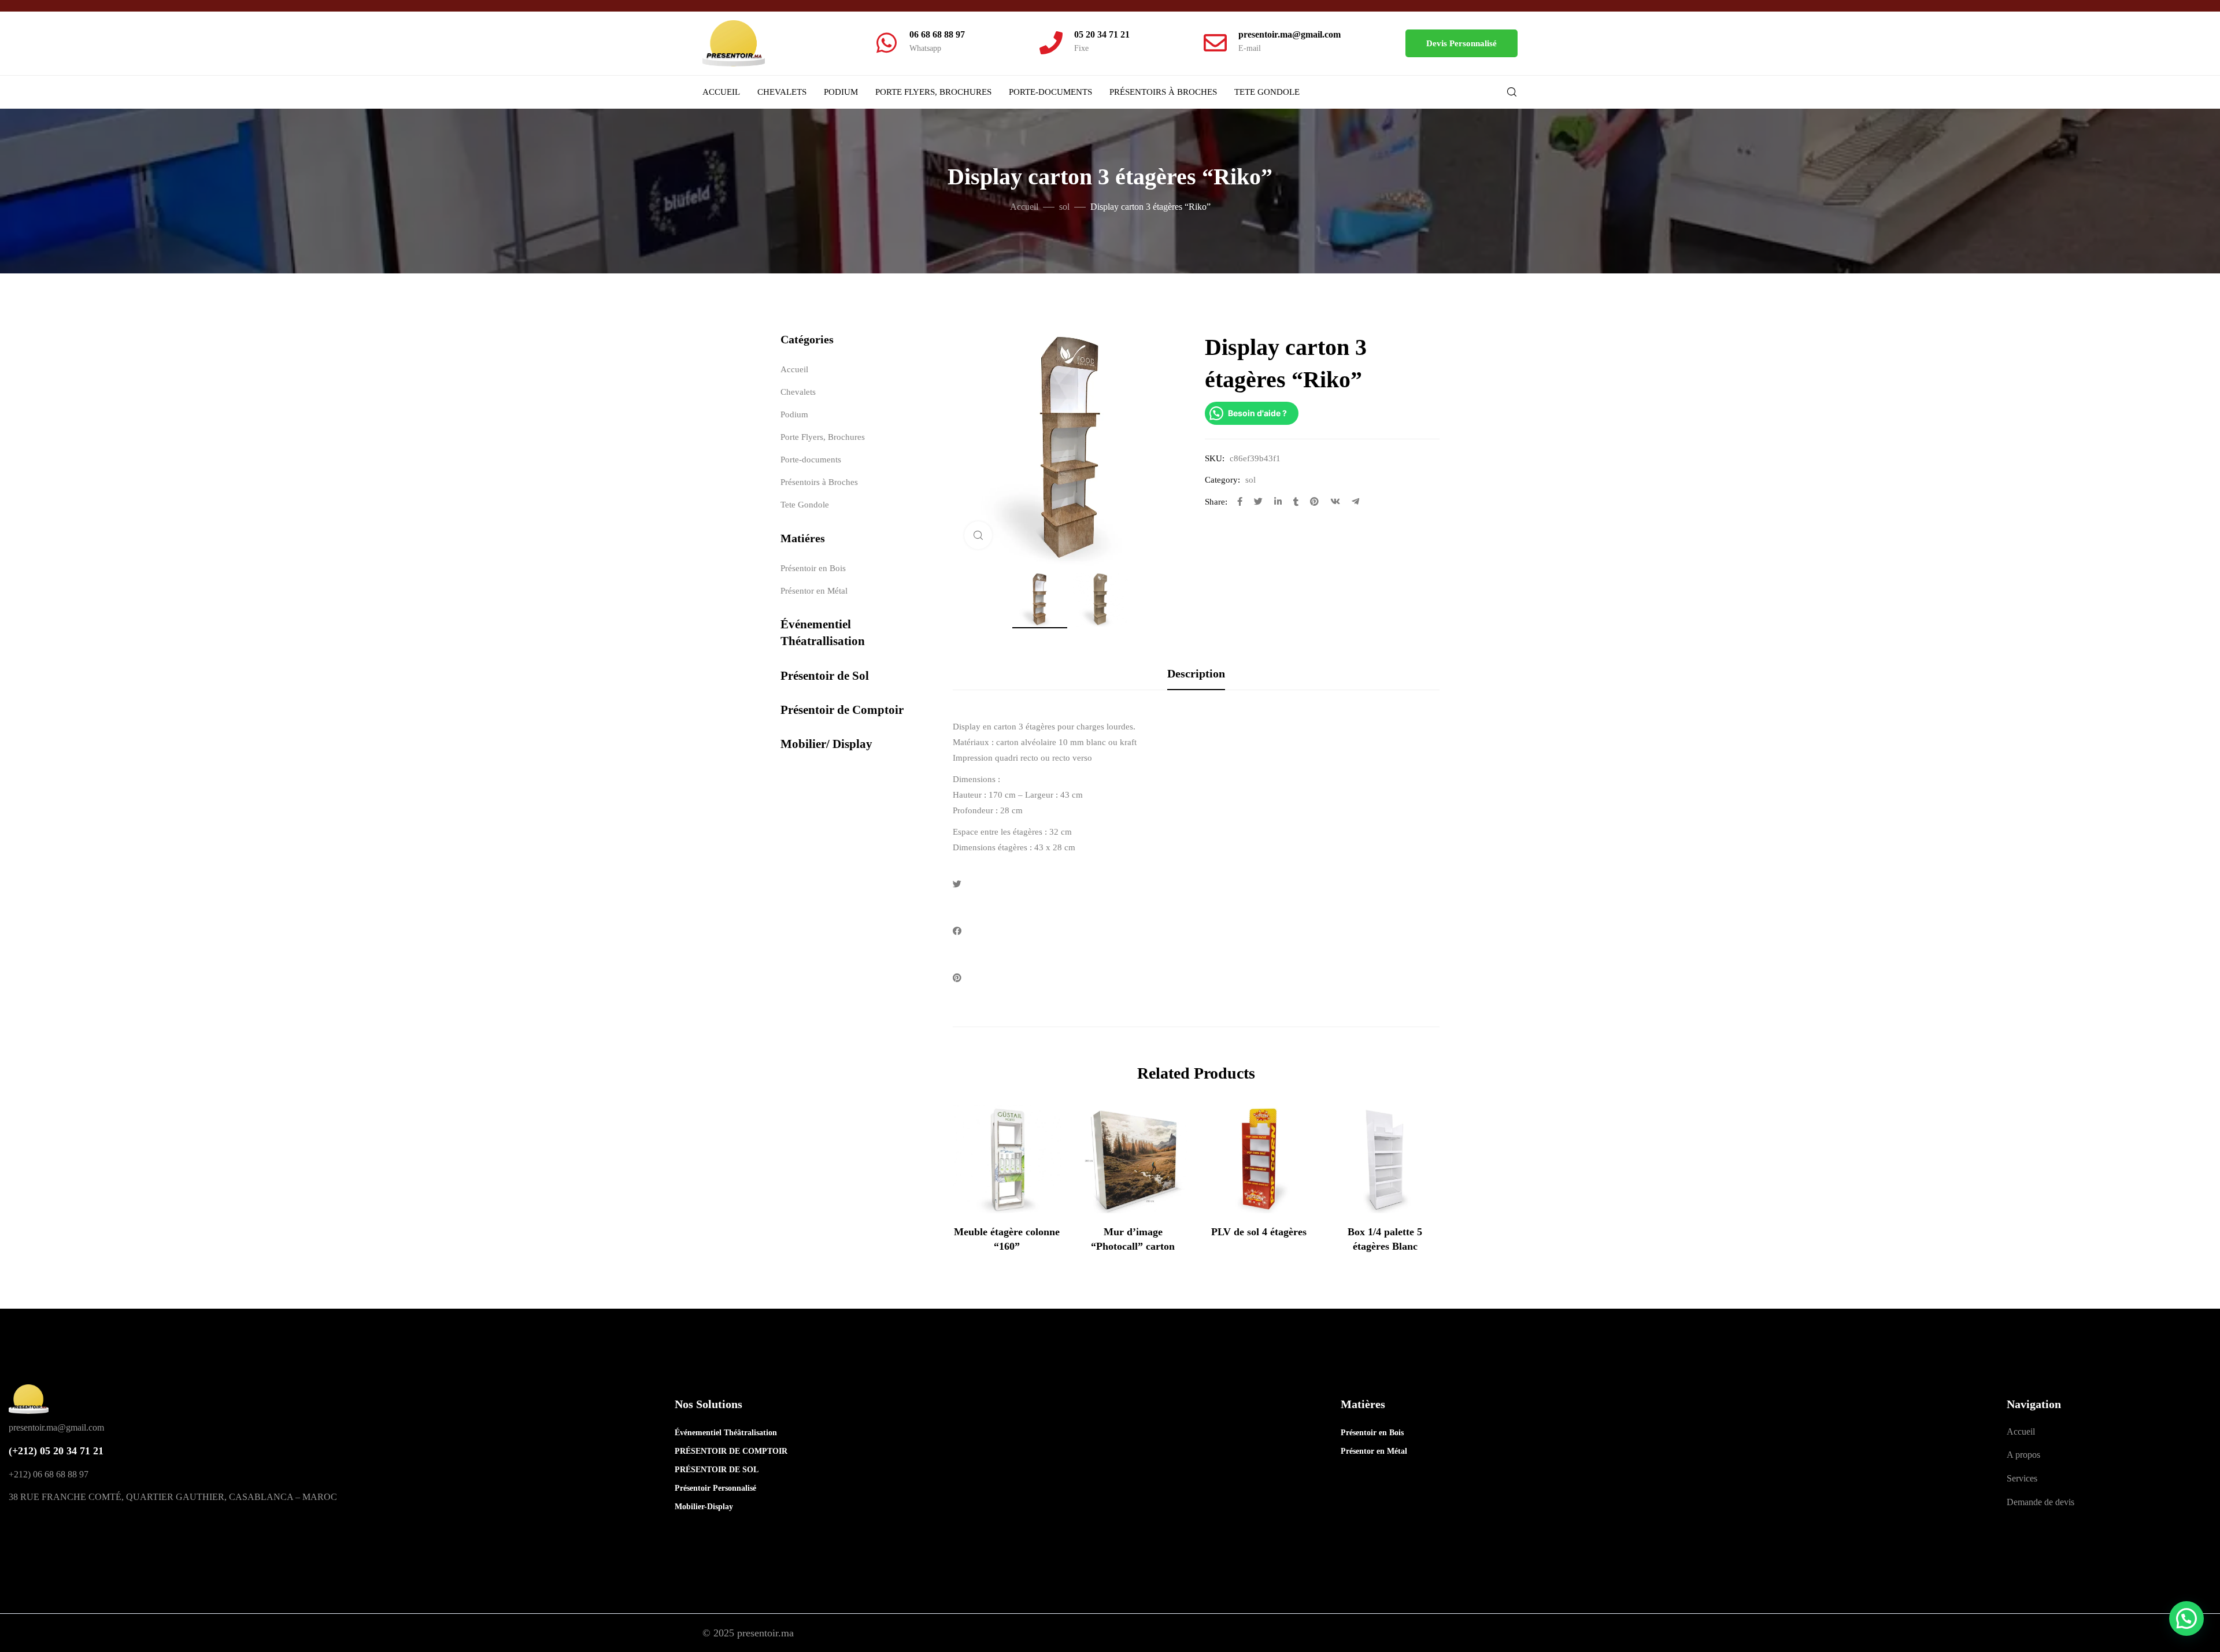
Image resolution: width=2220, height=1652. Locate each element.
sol (1064, 207)
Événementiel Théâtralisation (726, 1433)
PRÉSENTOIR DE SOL (717, 1470)
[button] (1461, 43)
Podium (841, 92)
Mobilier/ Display (826, 744)
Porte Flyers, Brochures (933, 92)
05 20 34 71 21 (1102, 34)
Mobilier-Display (704, 1507)
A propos (2023, 1455)
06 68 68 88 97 (937, 34)
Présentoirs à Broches (1163, 92)
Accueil (721, 92)
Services (2022, 1478)
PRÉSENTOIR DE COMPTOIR (731, 1451)
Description (1196, 673)
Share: (1216, 502)
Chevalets (782, 92)
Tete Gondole (1267, 92)
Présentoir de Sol (825, 676)
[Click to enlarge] (978, 535)
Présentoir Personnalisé (715, 1488)
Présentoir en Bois (813, 568)
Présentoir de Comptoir (842, 710)
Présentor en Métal (814, 591)
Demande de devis (2040, 1502)
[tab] (1196, 673)
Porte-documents (1050, 92)
